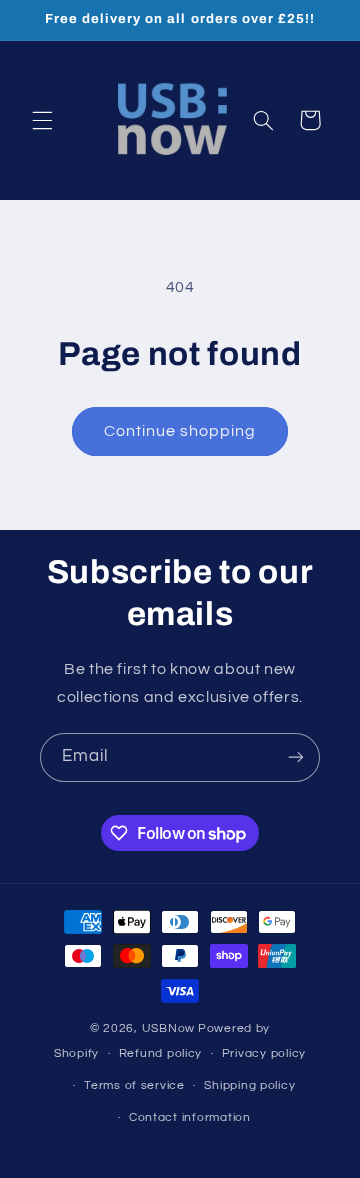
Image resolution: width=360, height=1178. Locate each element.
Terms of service (134, 1085)
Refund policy (161, 1053)
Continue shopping (180, 431)
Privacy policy (264, 1053)
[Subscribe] (296, 757)
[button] (42, 120)
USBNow (168, 1028)
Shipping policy (249, 1085)
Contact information (190, 1117)
